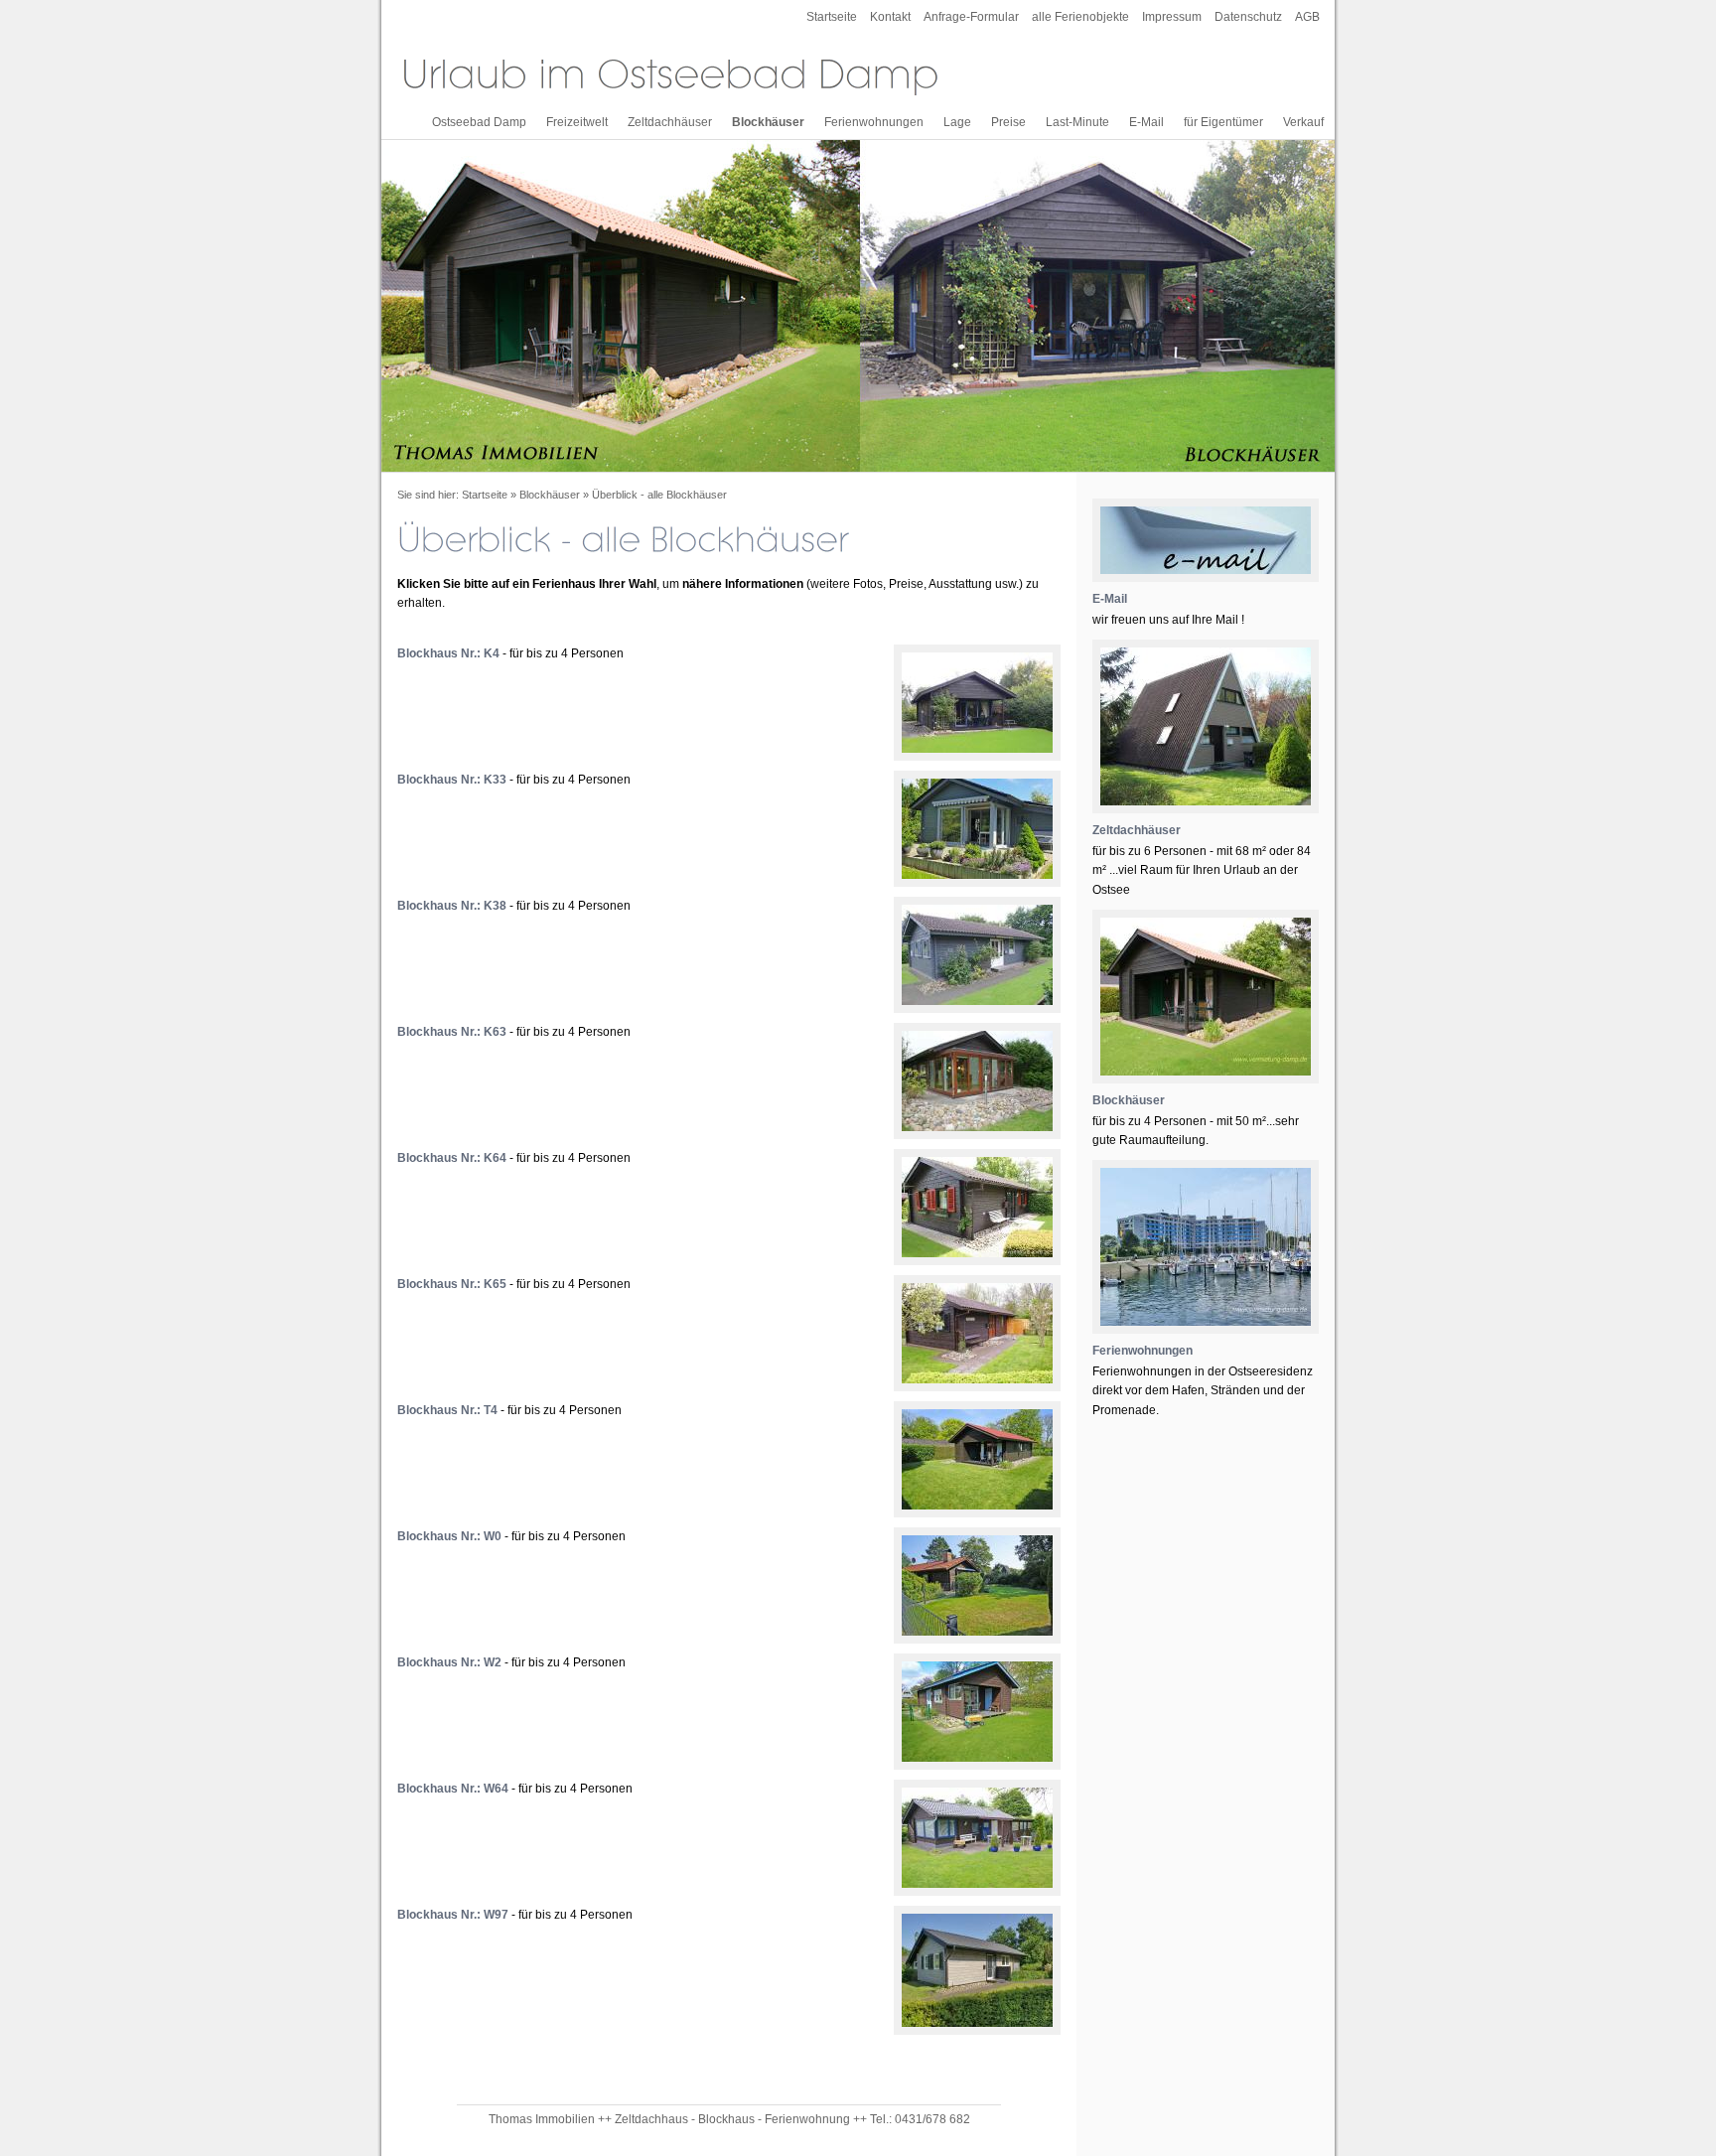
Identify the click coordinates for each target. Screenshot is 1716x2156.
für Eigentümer (1223, 122)
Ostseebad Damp (479, 122)
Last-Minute (1077, 122)
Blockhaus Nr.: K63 (452, 1032)
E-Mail (1146, 122)
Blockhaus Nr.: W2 (449, 1662)
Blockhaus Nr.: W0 (449, 1536)
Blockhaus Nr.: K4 (448, 653)
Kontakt (890, 17)
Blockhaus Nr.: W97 (453, 1915)
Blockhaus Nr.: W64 (453, 1789)
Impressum (1172, 17)
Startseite (832, 17)
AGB (1307, 17)
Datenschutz (1248, 17)
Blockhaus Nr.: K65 (452, 1284)
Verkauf (1303, 122)
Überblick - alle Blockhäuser (659, 495)
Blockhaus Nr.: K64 (452, 1158)
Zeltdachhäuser (670, 122)
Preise (1008, 122)
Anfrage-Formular (971, 17)
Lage (957, 122)
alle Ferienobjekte (1080, 17)
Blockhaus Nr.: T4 (447, 1410)
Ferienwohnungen (874, 122)
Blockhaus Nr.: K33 (452, 780)
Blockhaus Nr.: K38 (452, 906)
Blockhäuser (768, 122)
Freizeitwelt (577, 122)
